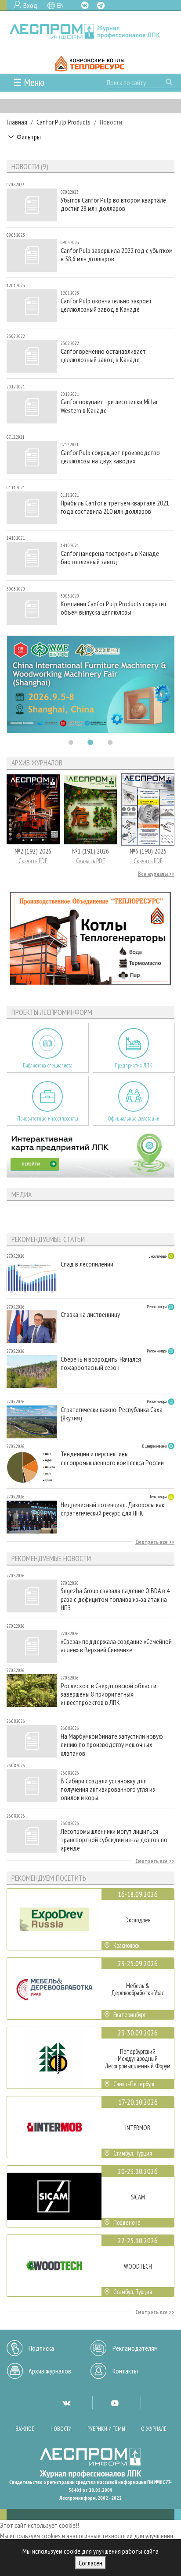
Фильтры (29, 137)
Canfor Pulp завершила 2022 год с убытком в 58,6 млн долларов (117, 255)
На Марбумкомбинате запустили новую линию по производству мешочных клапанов (112, 1745)
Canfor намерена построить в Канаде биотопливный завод (110, 558)
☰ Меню (29, 82)
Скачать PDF (33, 861)
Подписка (41, 2348)
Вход (30, 5)
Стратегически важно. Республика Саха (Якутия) (112, 1414)
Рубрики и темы (106, 2429)
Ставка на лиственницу (90, 1315)
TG (101, 5)
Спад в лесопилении (87, 1264)
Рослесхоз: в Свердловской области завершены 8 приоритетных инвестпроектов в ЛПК (109, 1694)
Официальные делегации (134, 1119)
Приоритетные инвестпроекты (48, 1119)
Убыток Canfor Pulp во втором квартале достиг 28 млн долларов (113, 204)
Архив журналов (50, 2371)
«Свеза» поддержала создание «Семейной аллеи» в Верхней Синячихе (116, 1646)
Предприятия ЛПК (134, 1066)
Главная (17, 122)
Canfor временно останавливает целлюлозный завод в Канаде (103, 356)
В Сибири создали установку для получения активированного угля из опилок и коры (108, 1789)
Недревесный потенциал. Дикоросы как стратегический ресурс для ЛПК (112, 1509)
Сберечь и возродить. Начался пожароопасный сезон (101, 1363)
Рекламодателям (135, 2348)
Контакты (125, 2371)
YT (115, 2403)
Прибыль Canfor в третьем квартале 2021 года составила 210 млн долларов (115, 507)
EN (60, 5)
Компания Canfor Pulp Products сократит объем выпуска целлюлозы (114, 608)
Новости (61, 2429)
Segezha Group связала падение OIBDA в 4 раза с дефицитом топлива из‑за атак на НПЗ (115, 1599)
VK (85, 5)
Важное (25, 2429)
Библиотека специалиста (48, 1066)
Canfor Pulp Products (63, 122)
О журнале (154, 2429)
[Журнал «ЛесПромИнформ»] (90, 31)
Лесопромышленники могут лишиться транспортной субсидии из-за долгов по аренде (114, 1840)
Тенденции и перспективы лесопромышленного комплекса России (112, 1458)
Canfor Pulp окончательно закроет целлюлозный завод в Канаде (106, 305)
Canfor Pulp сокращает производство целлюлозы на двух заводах (110, 457)
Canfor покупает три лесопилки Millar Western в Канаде (109, 406)
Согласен (90, 2563)
